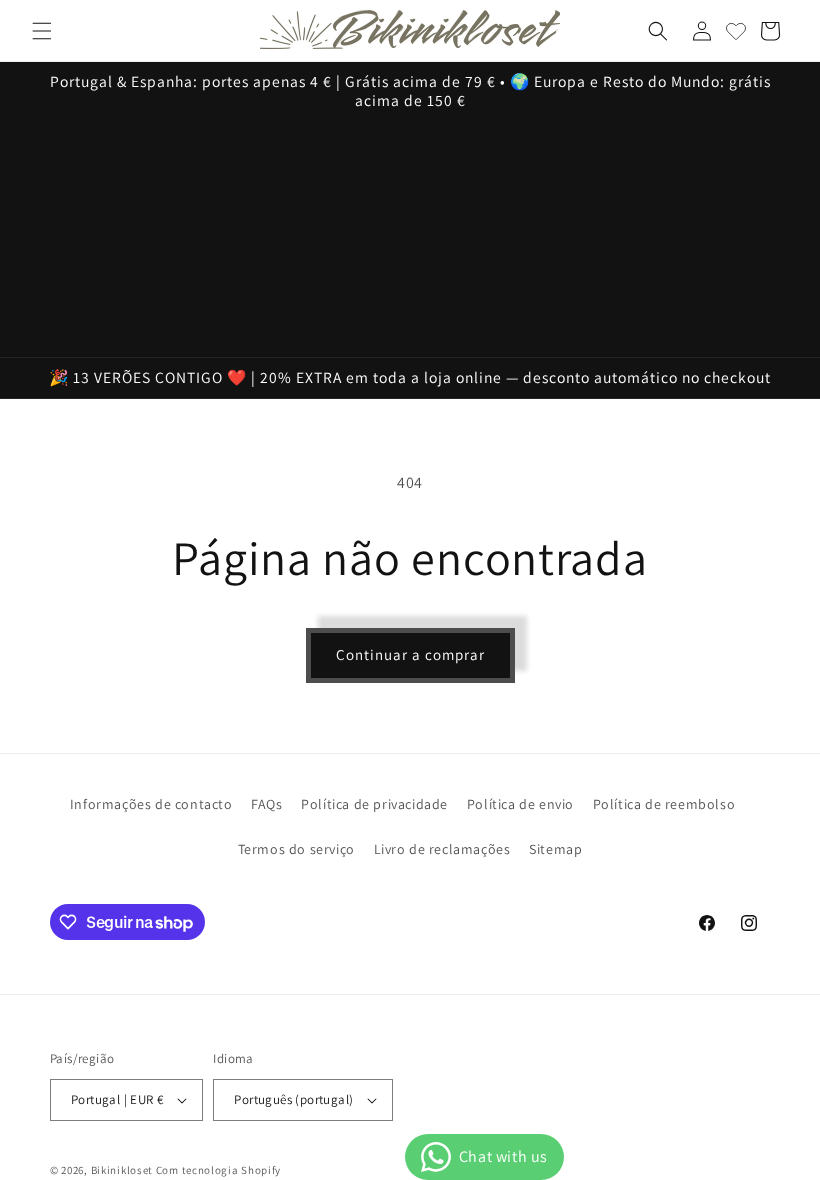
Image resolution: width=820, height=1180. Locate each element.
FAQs (266, 804)
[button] (42, 31)
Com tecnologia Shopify (218, 1170)
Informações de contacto (151, 804)
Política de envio (520, 804)
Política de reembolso (664, 804)
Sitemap (555, 849)
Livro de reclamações (442, 849)
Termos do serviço (296, 849)
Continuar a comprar (410, 654)
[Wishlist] (736, 31)
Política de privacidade (374, 804)
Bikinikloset (122, 1170)
